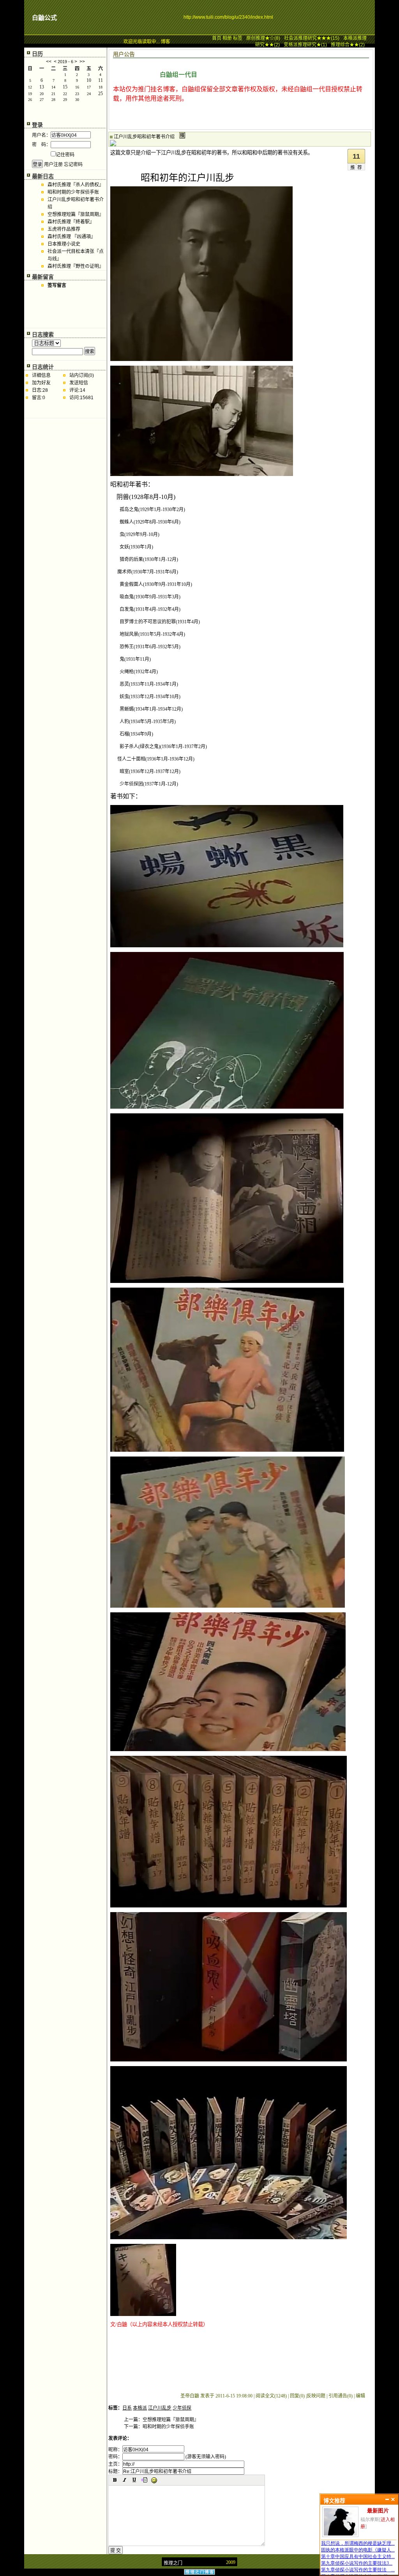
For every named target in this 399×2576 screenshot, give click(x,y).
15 (65, 87)
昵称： (115, 2450)
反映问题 (316, 2396)
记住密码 (65, 155)
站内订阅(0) (82, 375)
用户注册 (53, 165)
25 (101, 94)
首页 (217, 38)
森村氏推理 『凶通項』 (72, 237)
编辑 (360, 2396)
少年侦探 (182, 2408)
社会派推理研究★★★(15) (312, 38)
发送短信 (79, 383)
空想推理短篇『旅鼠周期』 (76, 214)
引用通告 (341, 2396)
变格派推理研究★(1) (305, 45)
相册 (227, 38)
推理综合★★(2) (348, 45)
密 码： (41, 145)
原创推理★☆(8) (263, 38)
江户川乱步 (160, 2408)
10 (89, 80)
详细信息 (41, 375)
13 (42, 87)
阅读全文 (271, 2396)
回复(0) (297, 2396)
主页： (115, 2464)
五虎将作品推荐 (64, 229)
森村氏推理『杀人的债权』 (76, 185)
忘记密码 (73, 165)
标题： (115, 2472)
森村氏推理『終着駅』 (71, 222)
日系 (127, 2408)
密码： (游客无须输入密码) (167, 2457)
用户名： (41, 135)
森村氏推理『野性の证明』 (76, 266)
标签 (238, 38)
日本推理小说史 (64, 244)
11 (101, 80)
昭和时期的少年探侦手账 (73, 192)
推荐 (357, 168)
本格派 (140, 2408)
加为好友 (41, 383)
